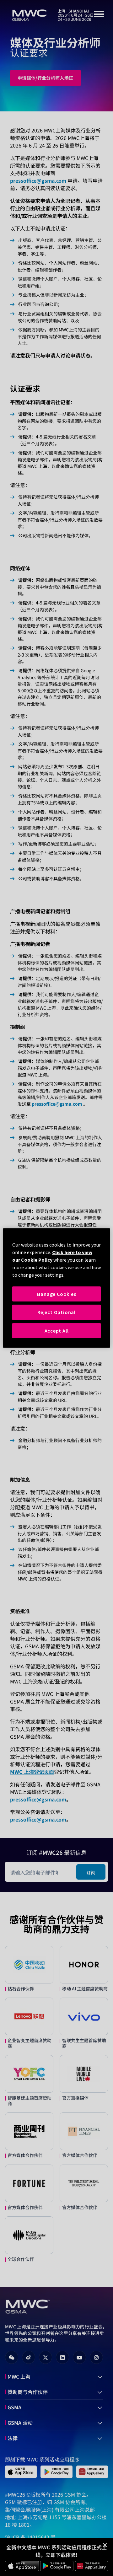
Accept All (57, 1331)
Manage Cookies (56, 1294)
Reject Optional (56, 1312)
